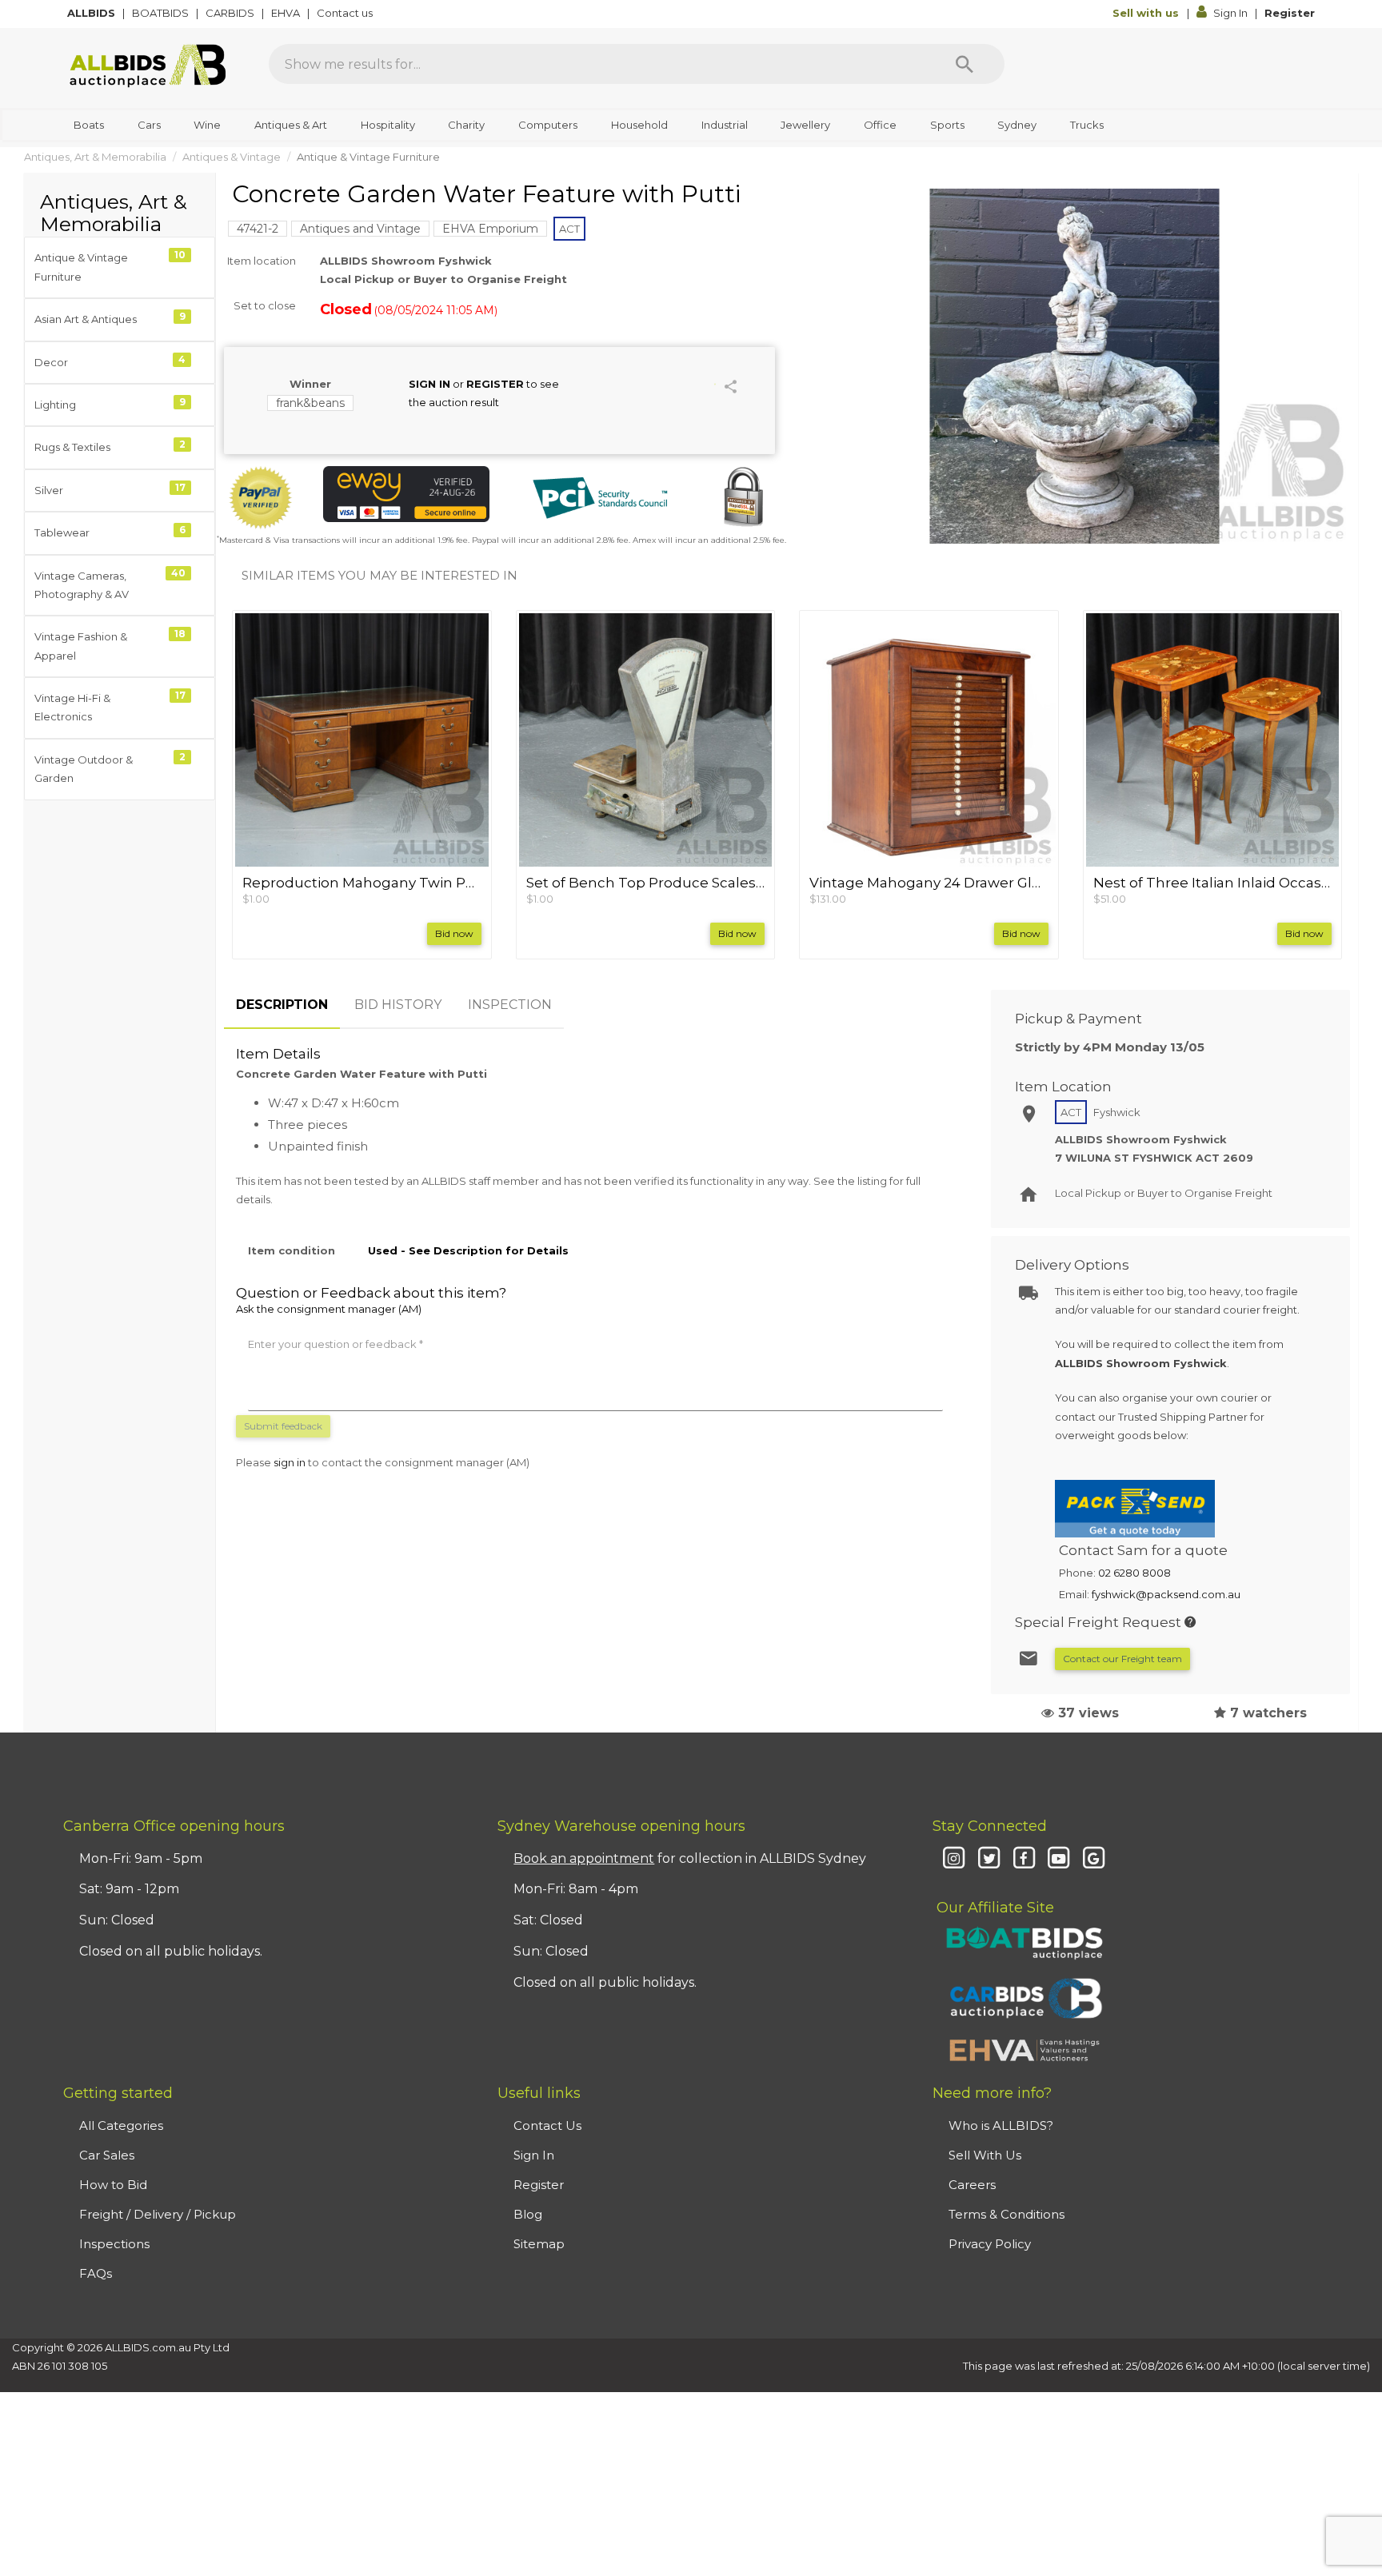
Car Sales (107, 2155)
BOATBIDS (162, 13)
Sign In (1230, 13)
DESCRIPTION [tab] (282, 1005)
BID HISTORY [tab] (398, 1005)
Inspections (114, 2244)
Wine (207, 125)
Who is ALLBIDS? (1001, 2125)
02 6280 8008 (1134, 1573)
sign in (290, 1462)
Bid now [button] (454, 933)
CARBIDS (231, 13)
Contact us (346, 13)
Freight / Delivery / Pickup (158, 2214)
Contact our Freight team (1122, 1659)
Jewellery (805, 125)
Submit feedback (283, 1426)
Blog (528, 2214)
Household (639, 125)
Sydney (1017, 125)
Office (880, 125)
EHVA (287, 13)
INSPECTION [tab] (510, 1005)
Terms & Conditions (1007, 2214)
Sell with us (1147, 13)
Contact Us (547, 2125)
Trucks (1087, 125)
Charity (466, 125)
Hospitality (388, 125)
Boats (89, 125)
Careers (972, 2185)
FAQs (96, 2273)
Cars (149, 125)
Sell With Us (985, 2155)
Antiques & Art (291, 125)
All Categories (121, 2125)
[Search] (965, 64)
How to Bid (113, 2185)
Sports (947, 125)
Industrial (725, 125)
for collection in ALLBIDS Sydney (690, 1858)
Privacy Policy (990, 2244)
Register (1290, 13)
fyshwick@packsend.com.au (1166, 1594)
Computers (548, 125)
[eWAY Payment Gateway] (406, 494)
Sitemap (539, 2244)
